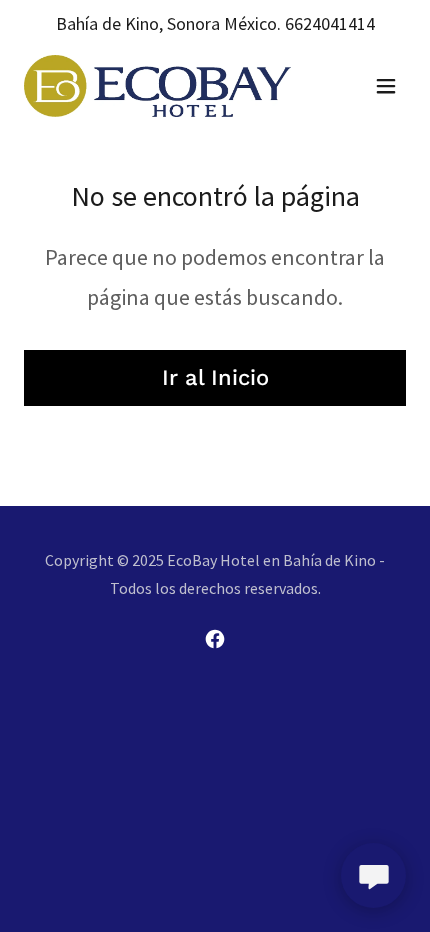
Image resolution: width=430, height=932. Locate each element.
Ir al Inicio (215, 377)
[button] (386, 86)
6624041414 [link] (330, 23)
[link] (157, 85)
